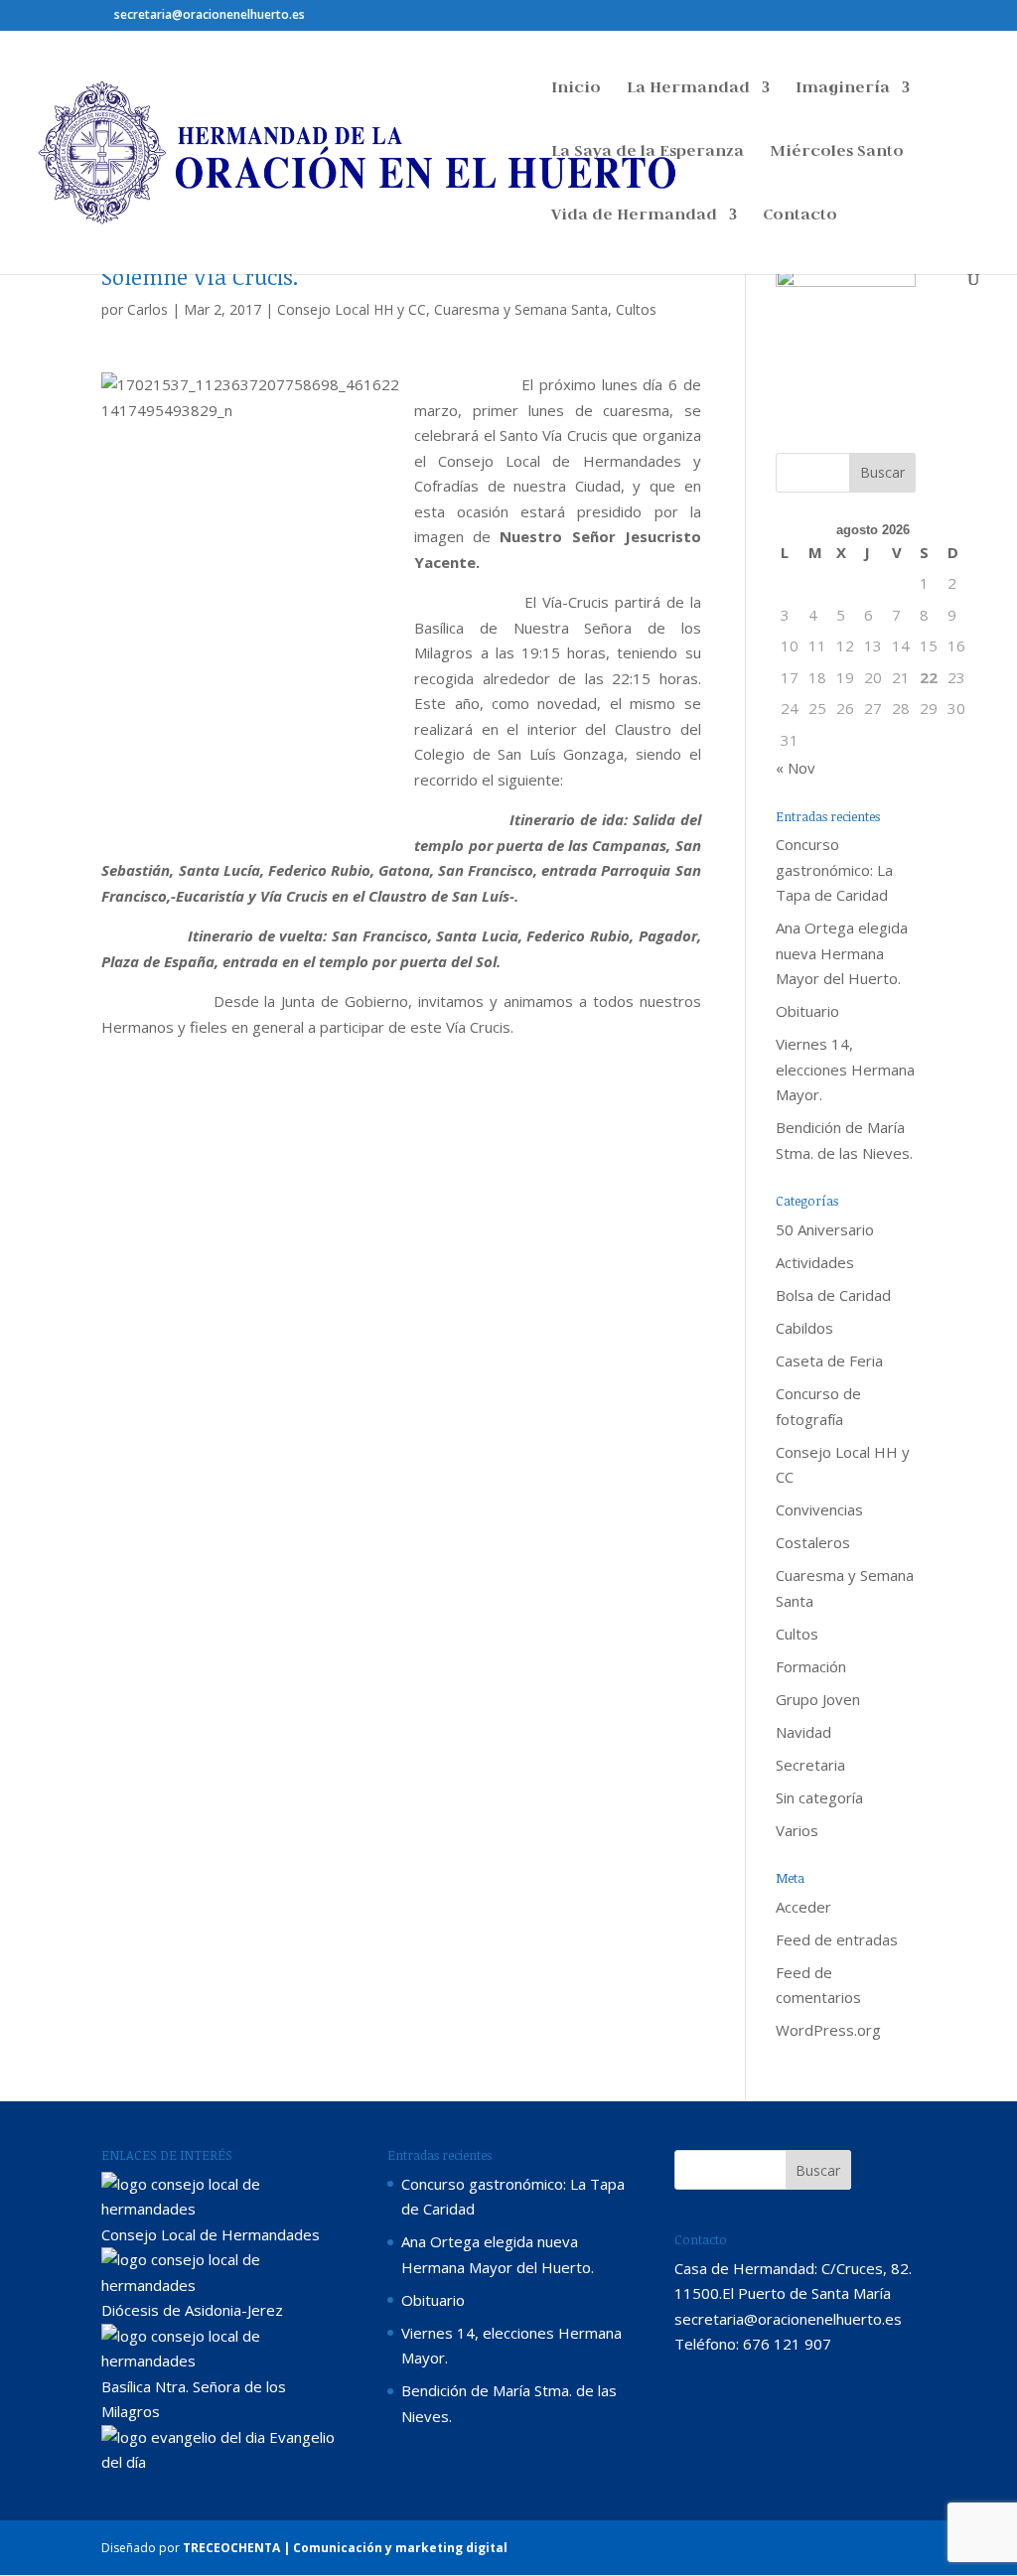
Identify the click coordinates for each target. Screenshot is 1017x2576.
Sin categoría (819, 1797)
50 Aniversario (825, 1229)
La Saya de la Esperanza (648, 152)
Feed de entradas (837, 1939)
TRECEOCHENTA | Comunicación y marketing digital (345, 2548)
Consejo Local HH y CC (352, 309)
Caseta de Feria (829, 1360)
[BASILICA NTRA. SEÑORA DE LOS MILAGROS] (222, 2361)
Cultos (636, 309)
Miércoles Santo (837, 152)
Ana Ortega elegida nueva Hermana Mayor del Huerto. (842, 953)
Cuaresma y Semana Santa (521, 309)
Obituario (807, 1011)
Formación (811, 1666)
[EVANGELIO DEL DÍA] (183, 2437)
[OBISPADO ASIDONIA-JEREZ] (222, 2285)
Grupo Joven (818, 1699)
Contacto (800, 216)
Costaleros (813, 1542)
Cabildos (804, 1328)
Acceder (803, 1907)
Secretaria (810, 1765)
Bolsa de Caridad (833, 1295)
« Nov (796, 768)
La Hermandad (688, 89)
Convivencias (819, 1509)
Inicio (576, 89)
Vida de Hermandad (634, 216)
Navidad (803, 1732)
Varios (797, 1830)
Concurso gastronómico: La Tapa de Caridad (834, 869)
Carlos (147, 309)
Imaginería (843, 89)
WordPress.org (828, 2030)
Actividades (815, 1262)
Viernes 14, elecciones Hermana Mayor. (845, 1069)
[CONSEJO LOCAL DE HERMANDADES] (222, 2209)
